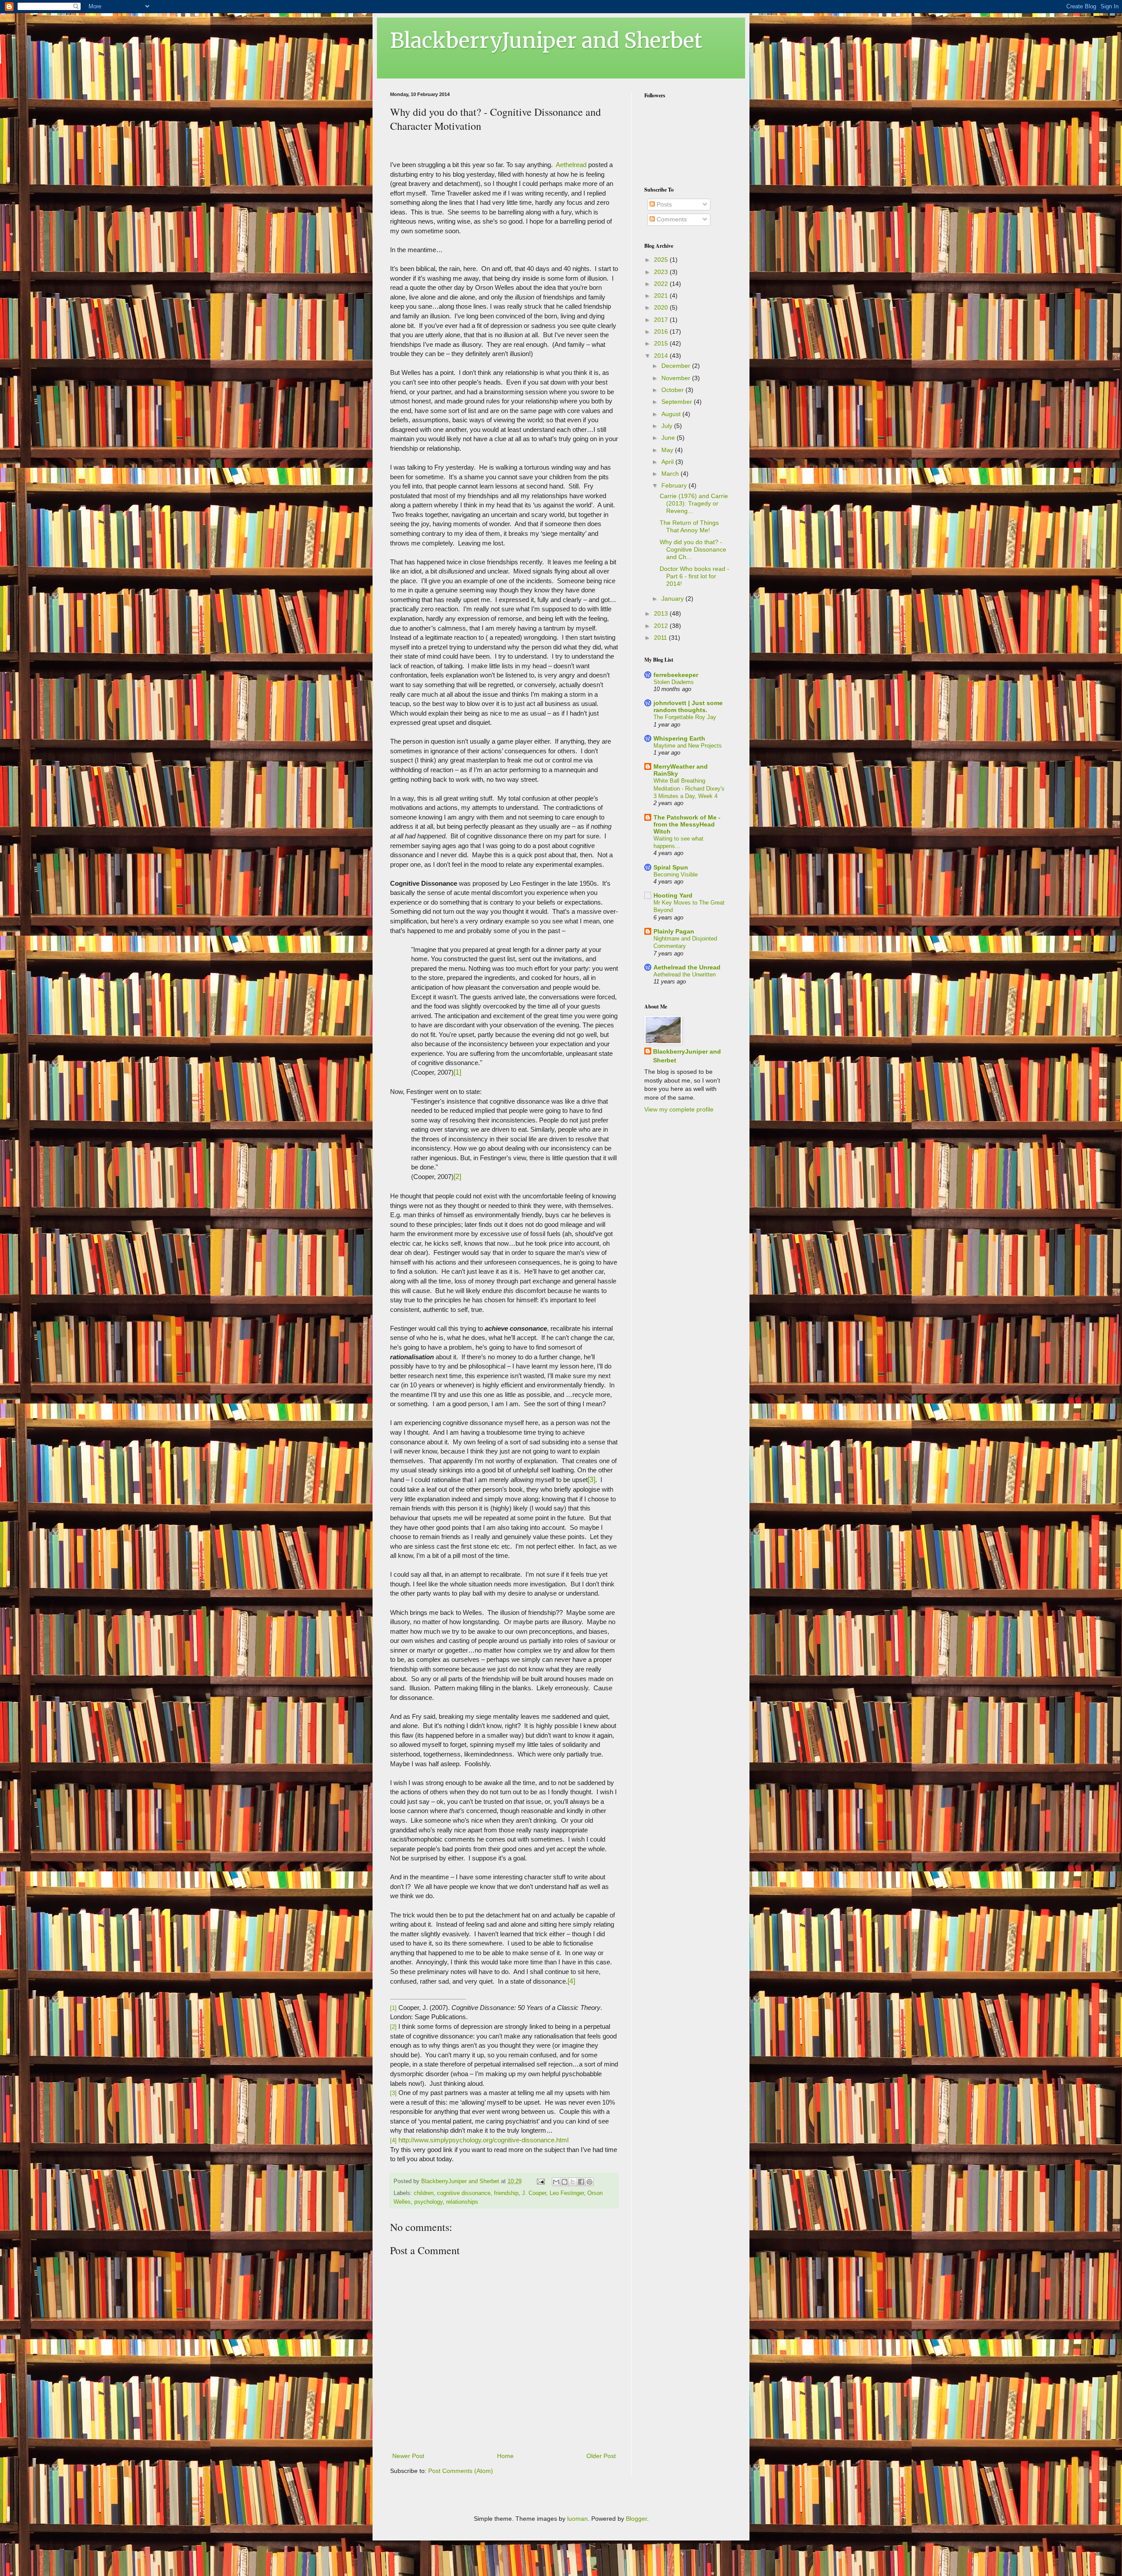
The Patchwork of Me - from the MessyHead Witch (687, 824)
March (671, 474)
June (669, 438)
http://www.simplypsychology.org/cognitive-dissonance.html (483, 2140)
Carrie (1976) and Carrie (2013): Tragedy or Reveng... (694, 503)
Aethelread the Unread (687, 967)
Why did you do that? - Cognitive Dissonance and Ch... (693, 549)
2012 (662, 626)
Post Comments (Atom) (461, 2471)
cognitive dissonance (464, 2193)
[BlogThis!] (565, 2182)
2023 (662, 272)
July (668, 426)
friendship (506, 2193)
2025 (662, 260)
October (673, 390)
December (677, 366)
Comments (671, 219)
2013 (662, 613)
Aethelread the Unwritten (685, 974)
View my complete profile (679, 1109)
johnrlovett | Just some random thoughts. (688, 706)
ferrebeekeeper (676, 675)
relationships (462, 2202)
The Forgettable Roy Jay (685, 717)
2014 (662, 356)
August (672, 414)
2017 (662, 320)
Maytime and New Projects (688, 746)
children (424, 2193)
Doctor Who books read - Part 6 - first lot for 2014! (694, 576)
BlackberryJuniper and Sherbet (546, 40)
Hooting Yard (673, 895)
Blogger (636, 2519)
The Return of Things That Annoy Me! (689, 526)
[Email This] (556, 2182)
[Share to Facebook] (581, 2182)
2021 (662, 296)
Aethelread (572, 165)
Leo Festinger (567, 2193)
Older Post (601, 2456)
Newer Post (408, 2456)
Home (505, 2456)
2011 (661, 638)
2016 (662, 331)
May (668, 450)
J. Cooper (534, 2193)
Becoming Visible (676, 875)
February (675, 485)
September (678, 402)
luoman (577, 2519)
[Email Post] (540, 2181)
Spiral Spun (671, 867)
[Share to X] (573, 2182)
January (673, 599)
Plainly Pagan (674, 931)
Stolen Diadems (674, 682)
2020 (662, 307)
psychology (428, 2202)
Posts (663, 204)
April (668, 462)
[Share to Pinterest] (589, 2182)
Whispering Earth (679, 738)
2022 (662, 284)
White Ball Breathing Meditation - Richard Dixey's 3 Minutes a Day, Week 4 (689, 788)
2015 (662, 343)
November (677, 378)
